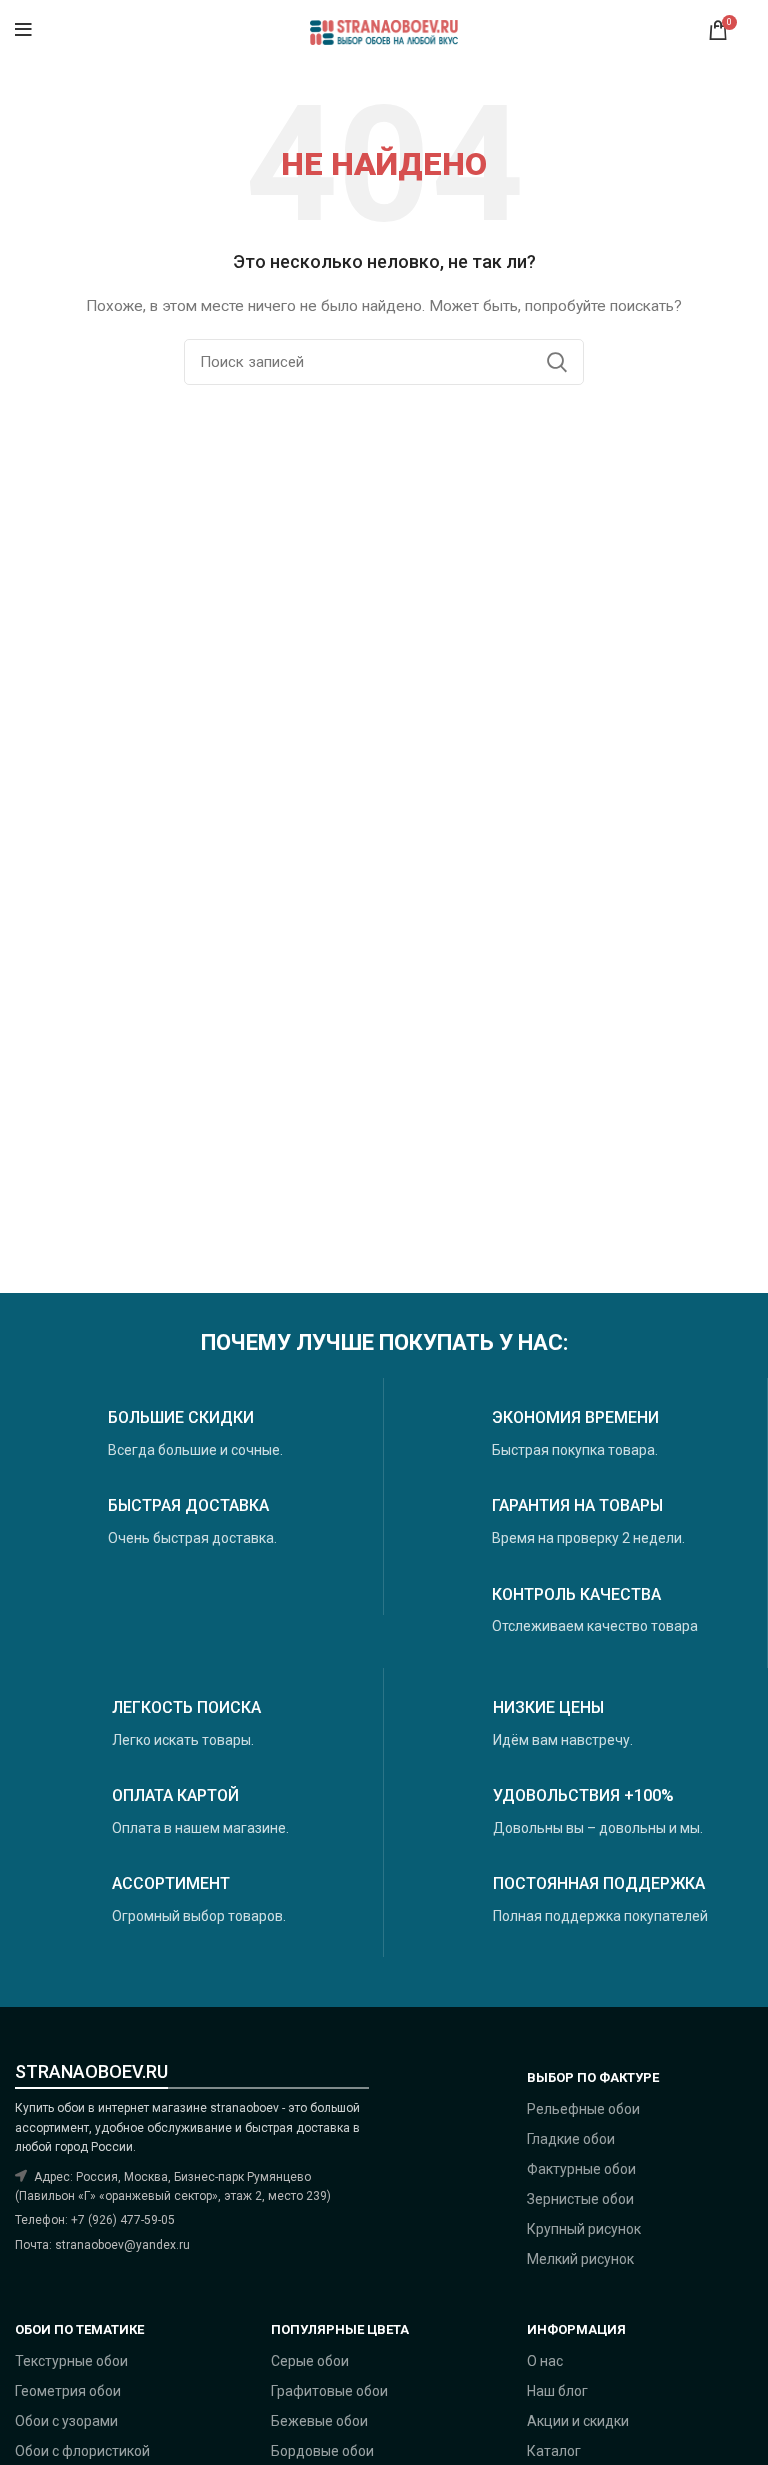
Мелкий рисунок (580, 2259)
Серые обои (310, 2361)
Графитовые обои (329, 2391)
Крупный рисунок (584, 2229)
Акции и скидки (578, 2421)
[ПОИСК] (557, 362)
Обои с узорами (66, 2421)
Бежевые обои (319, 2421)
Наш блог (557, 2391)
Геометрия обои (68, 2391)
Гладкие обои (571, 2139)
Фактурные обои (581, 2169)
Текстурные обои (71, 2361)
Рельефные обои (583, 2109)
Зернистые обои (580, 2199)
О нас (545, 2361)
